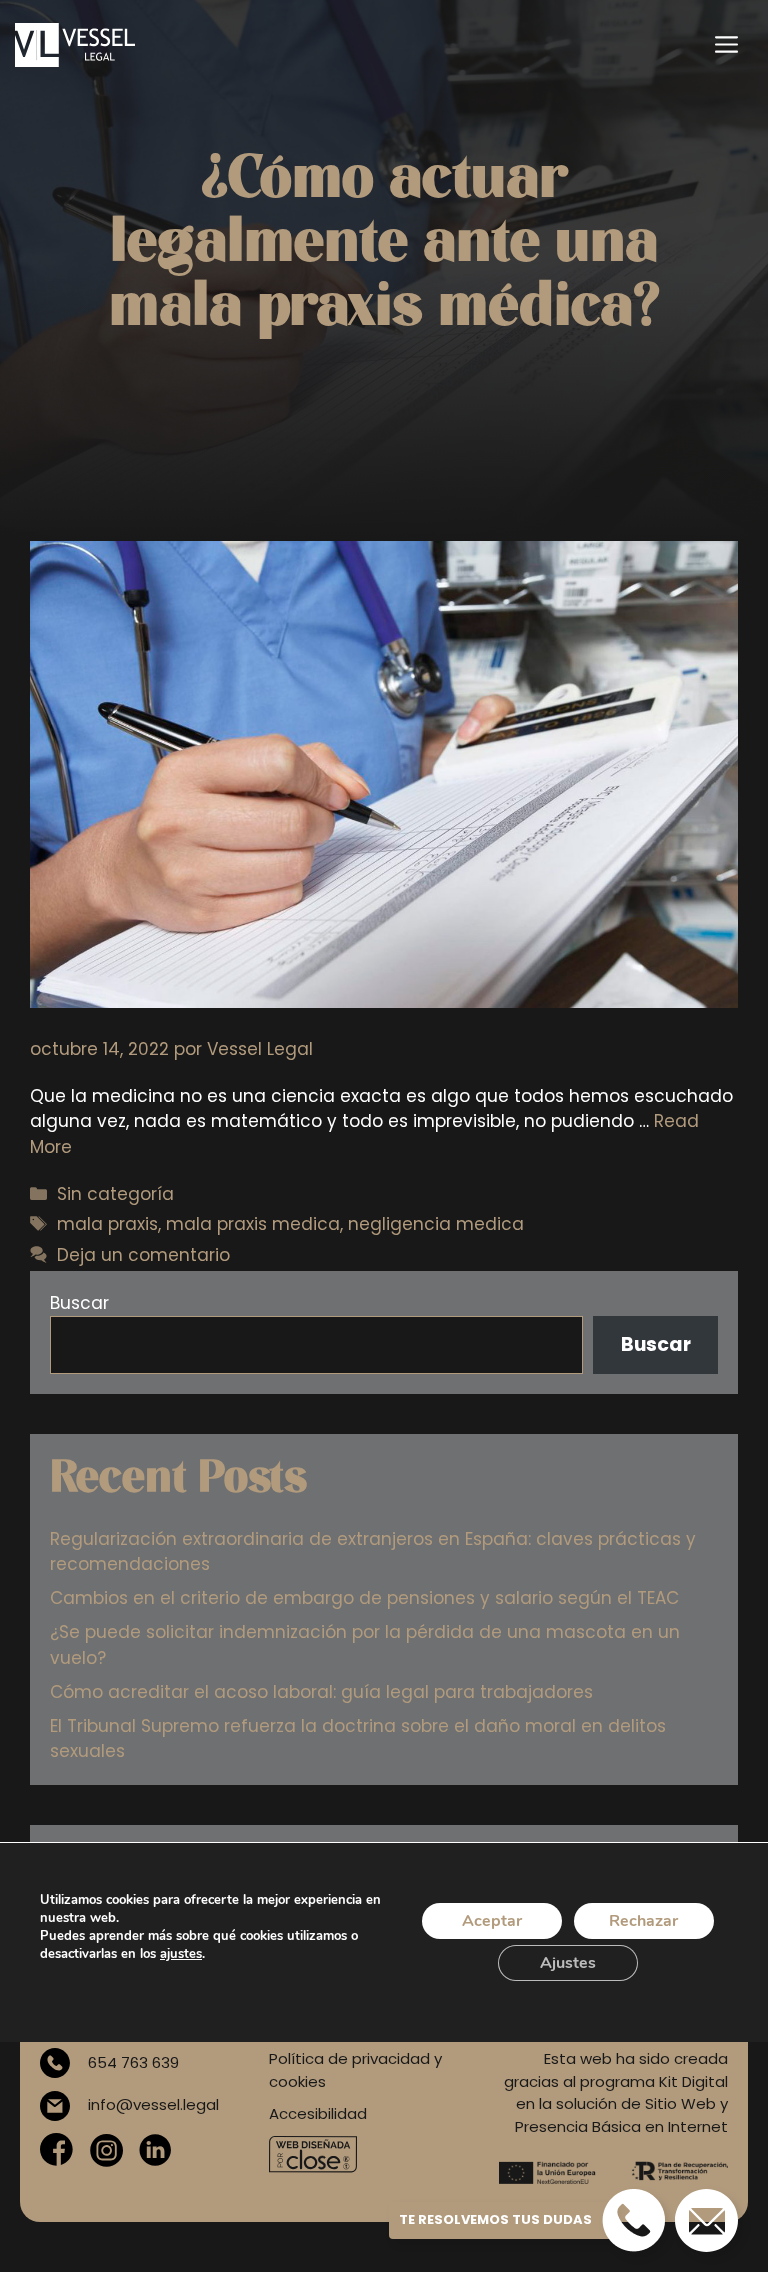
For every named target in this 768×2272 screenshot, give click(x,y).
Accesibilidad (318, 2113)
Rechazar (643, 1921)
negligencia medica (436, 1224)
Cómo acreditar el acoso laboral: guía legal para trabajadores (321, 1692)
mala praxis (107, 1224)
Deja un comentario (143, 1255)
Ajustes (568, 1963)
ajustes (181, 1954)
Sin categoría (115, 1194)
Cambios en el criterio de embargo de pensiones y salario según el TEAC (364, 1598)
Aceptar (492, 1921)
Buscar (79, 1303)
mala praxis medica (253, 1224)
